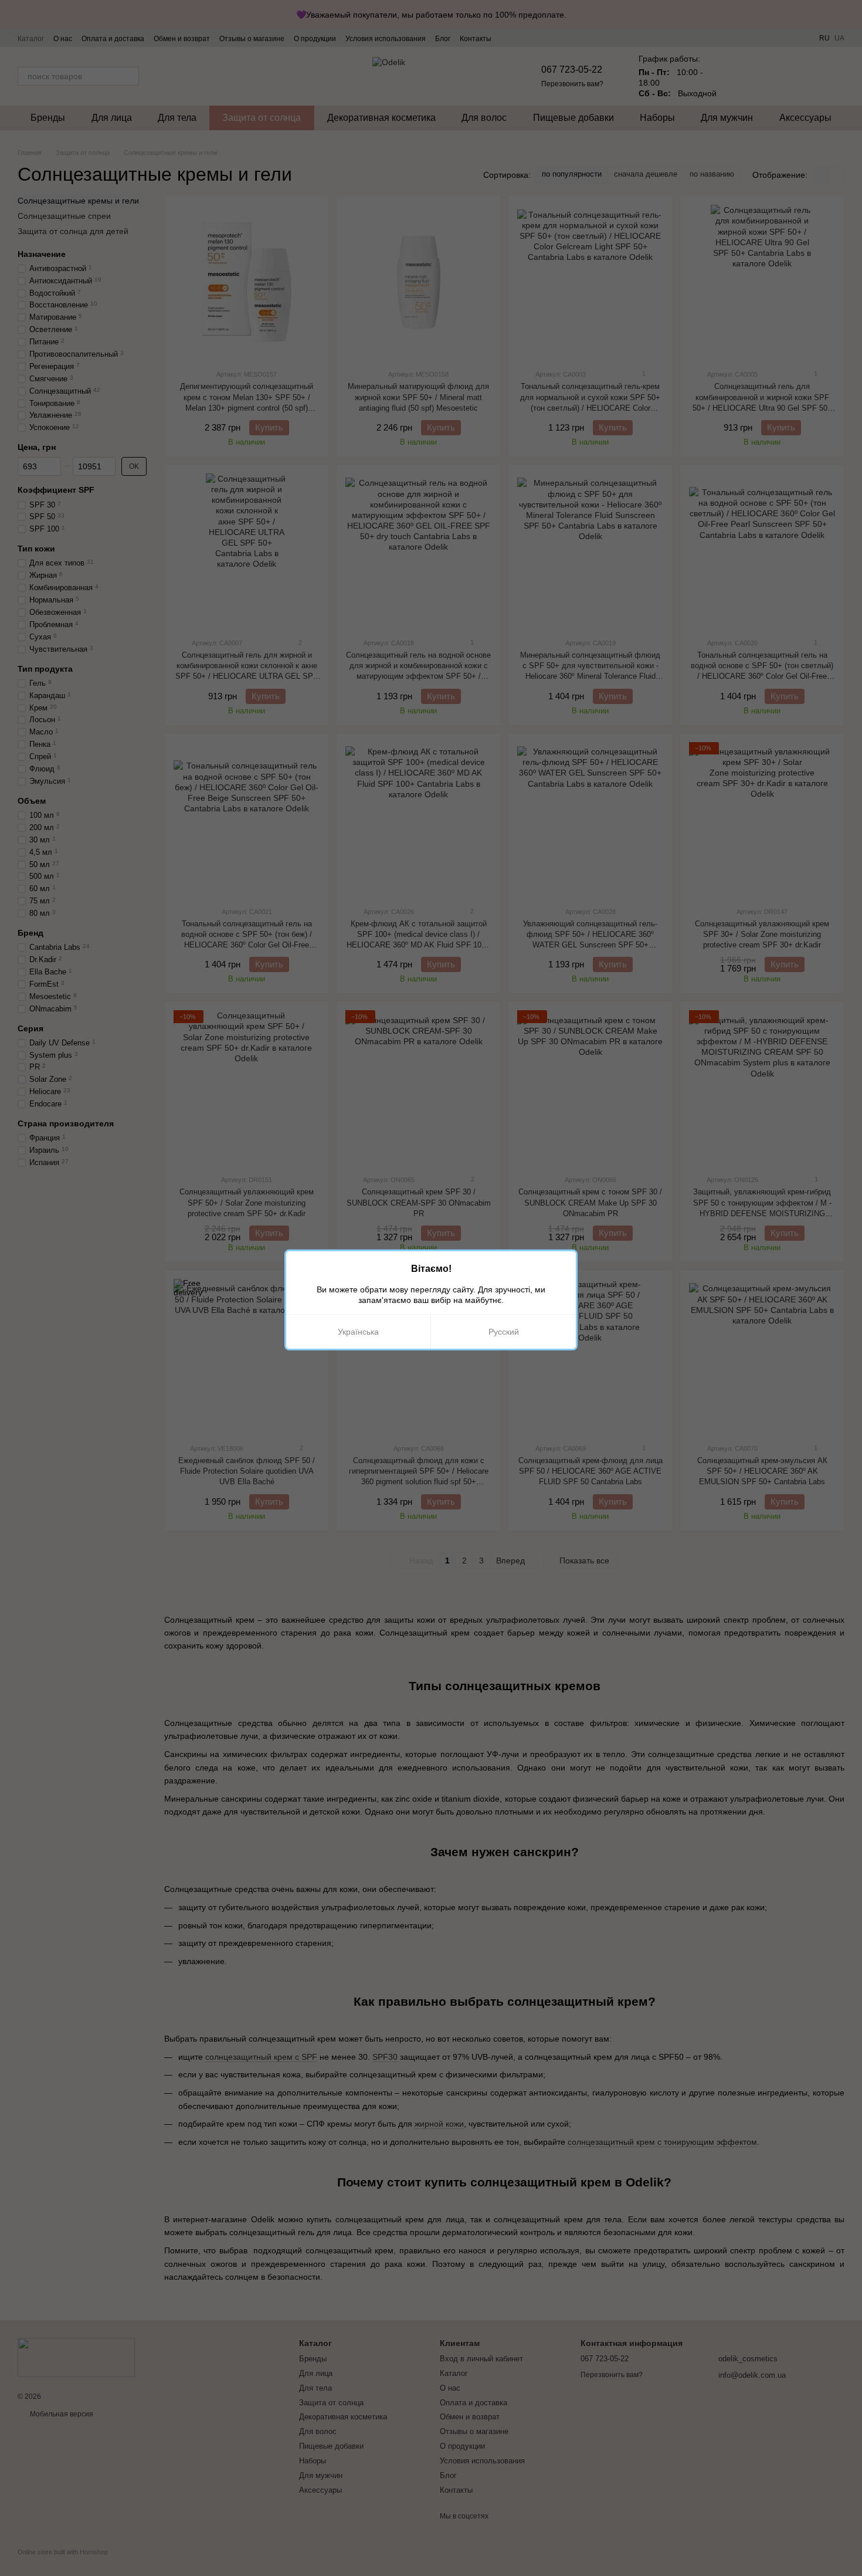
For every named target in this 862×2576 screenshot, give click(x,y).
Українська (358, 1332)
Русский (504, 1332)
